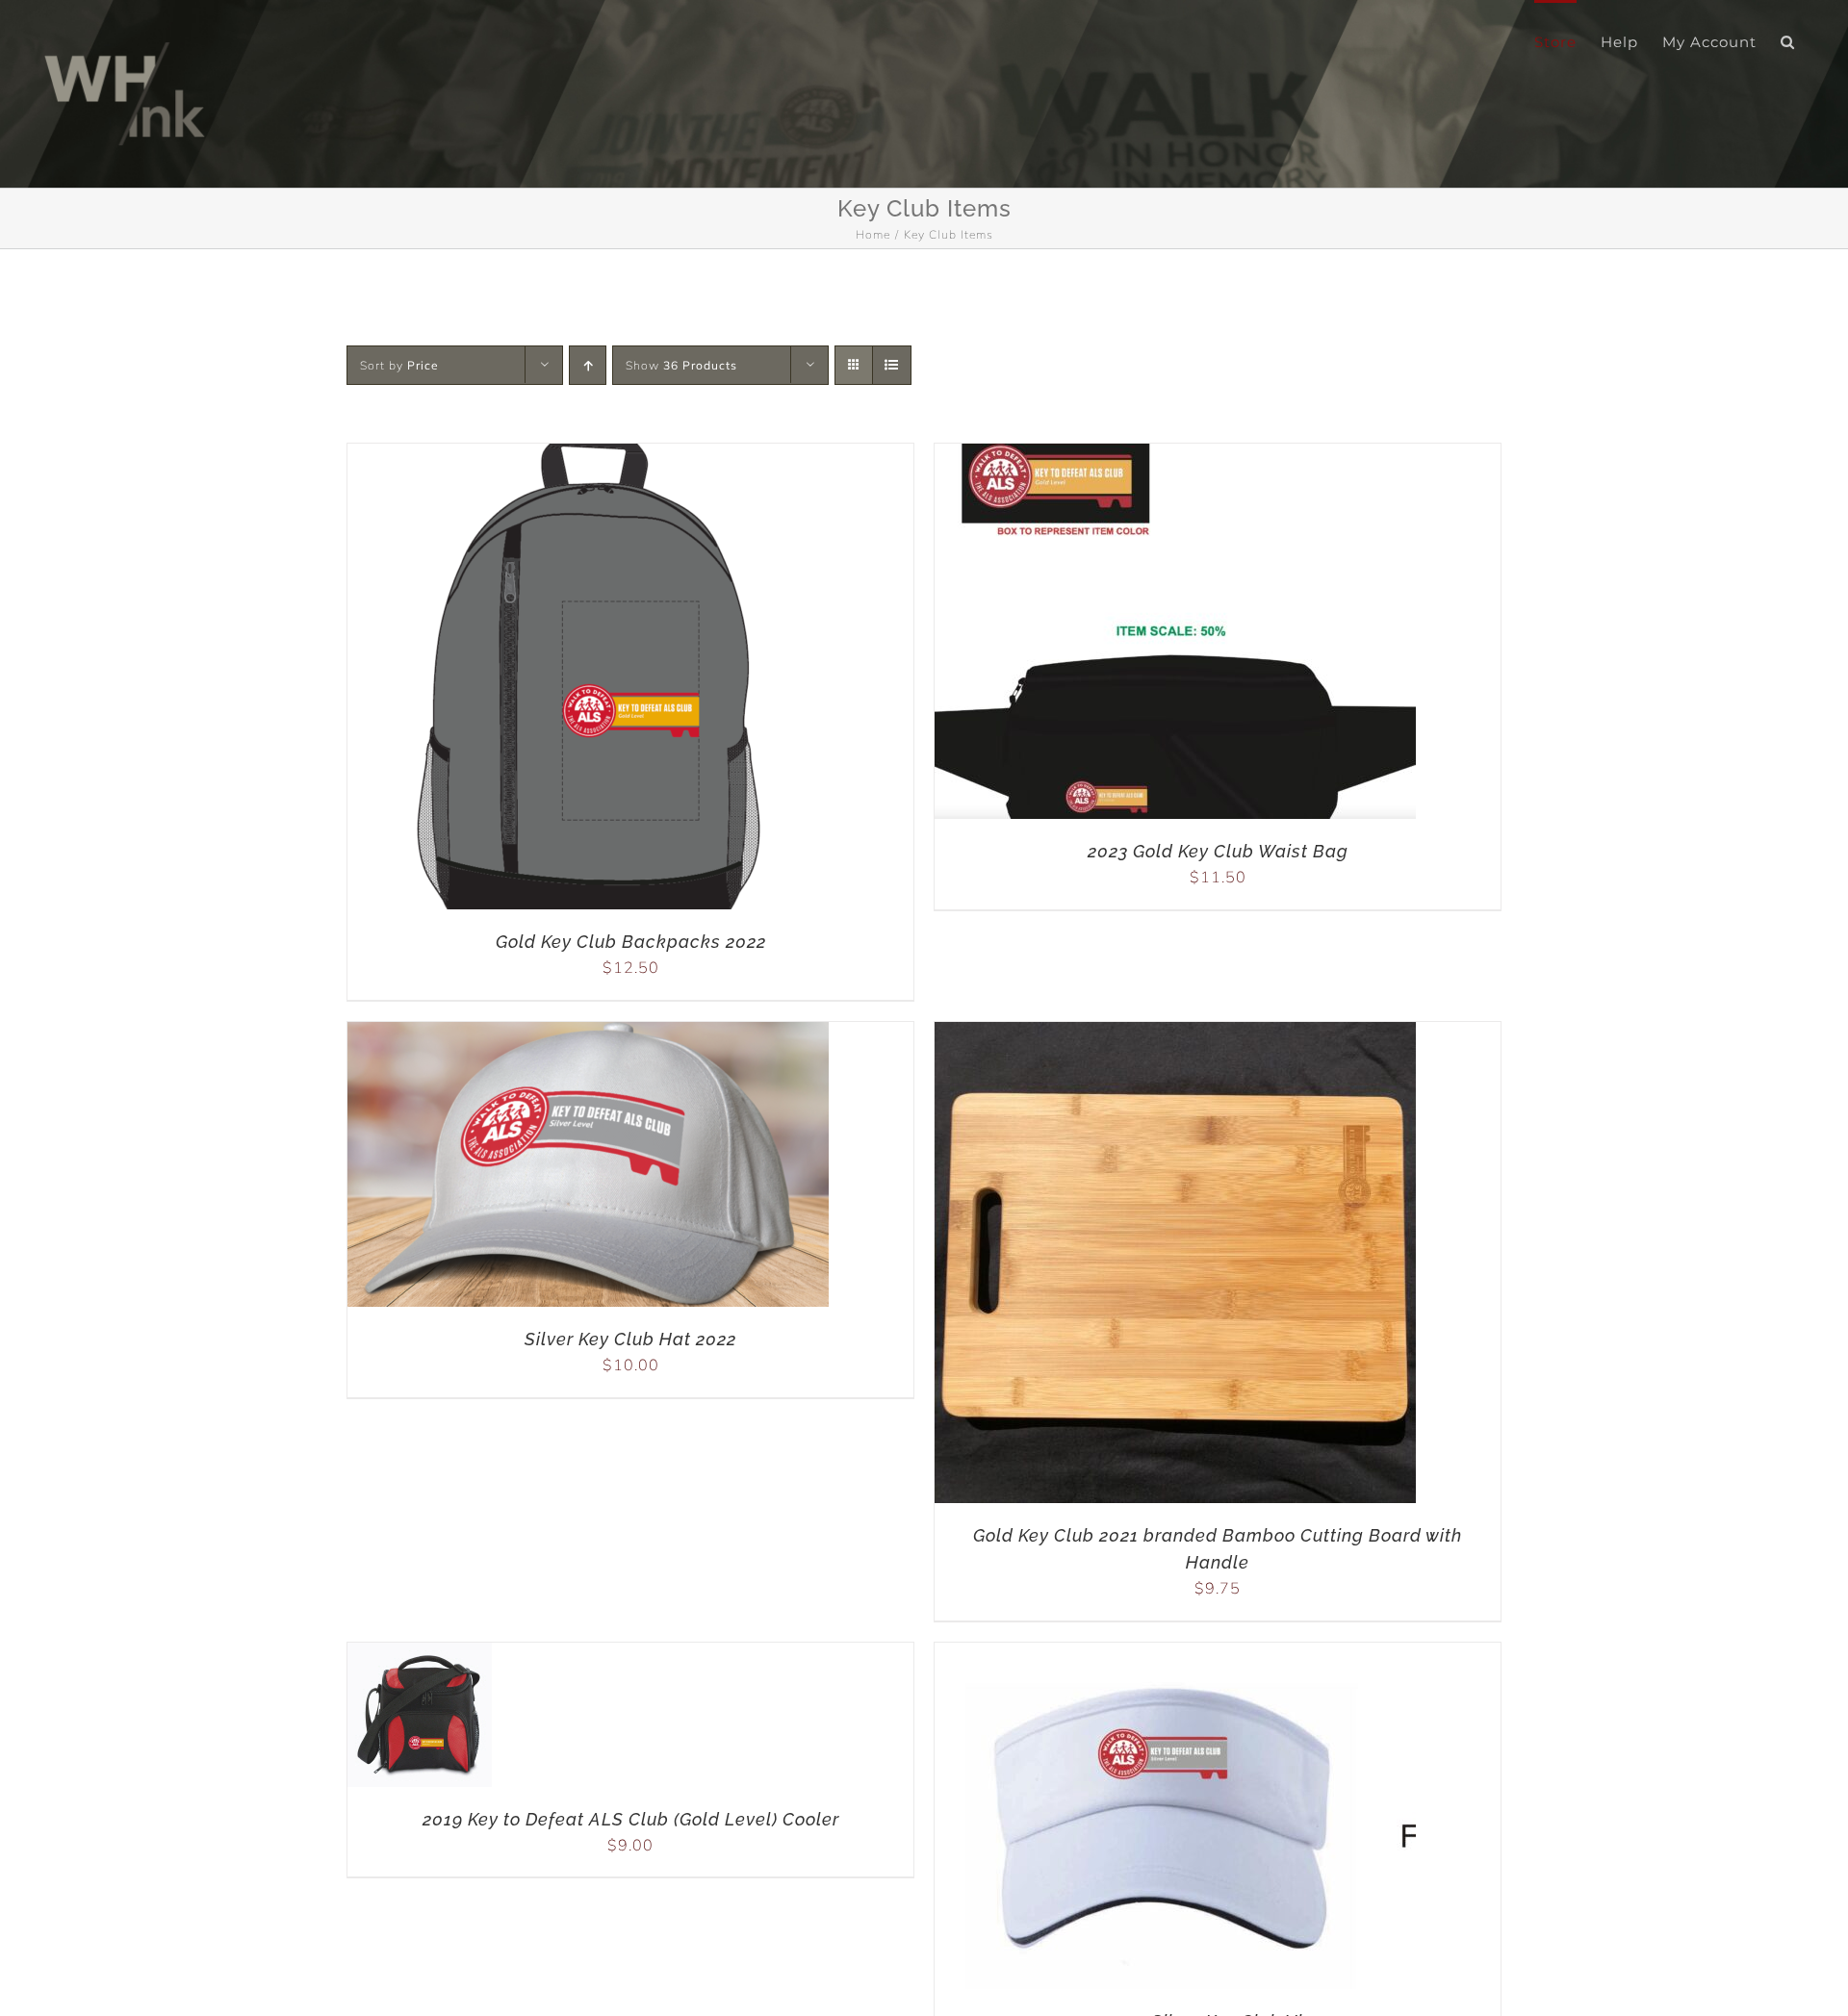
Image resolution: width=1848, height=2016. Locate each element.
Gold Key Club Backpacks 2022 (631, 942)
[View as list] (892, 365)
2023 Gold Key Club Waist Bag (1218, 851)
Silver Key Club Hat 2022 (630, 1339)
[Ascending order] (588, 365)
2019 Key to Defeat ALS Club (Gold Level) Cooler (631, 1819)
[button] (1788, 40)
